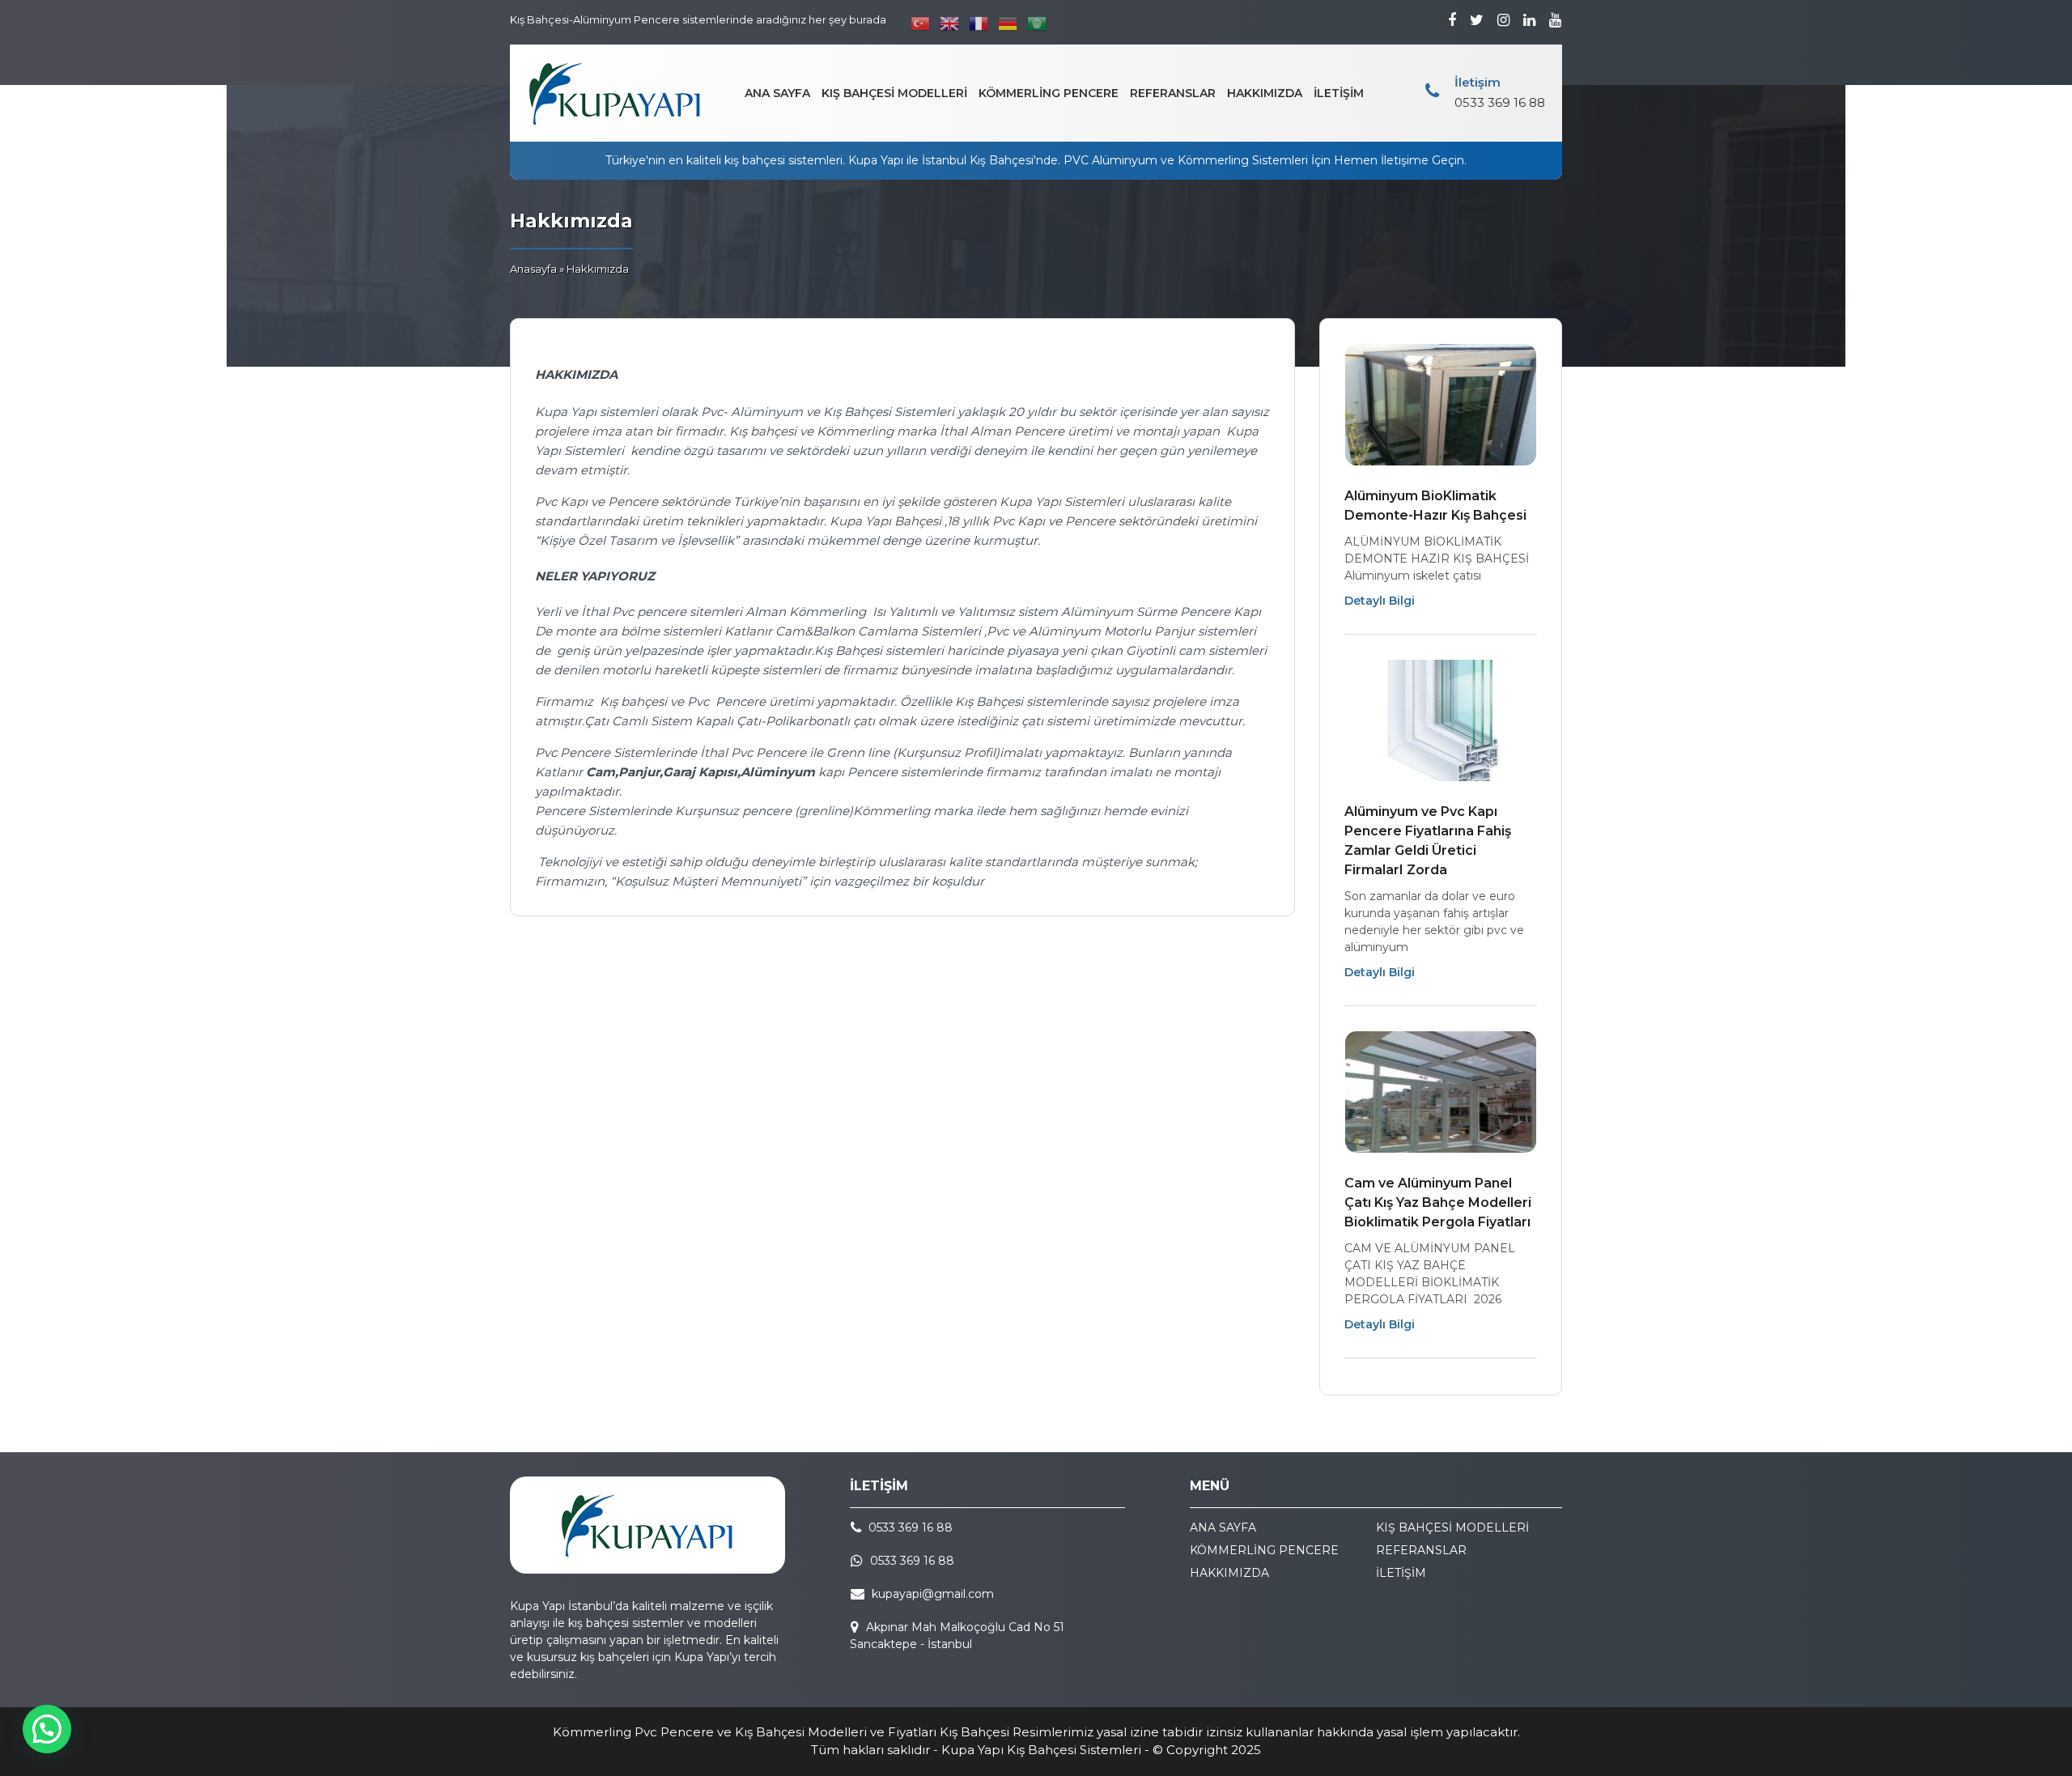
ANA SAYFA (777, 93)
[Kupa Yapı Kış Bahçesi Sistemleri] (615, 93)
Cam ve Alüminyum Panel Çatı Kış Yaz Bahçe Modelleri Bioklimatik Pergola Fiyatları (1438, 1202)
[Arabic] (1038, 23)
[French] (979, 23)
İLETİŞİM (1339, 93)
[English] (950, 23)
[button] (47, 1729)
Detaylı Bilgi (1380, 601)
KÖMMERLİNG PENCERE (1049, 93)
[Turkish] (921, 23)
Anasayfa (533, 269)
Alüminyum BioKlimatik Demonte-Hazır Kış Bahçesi (1435, 506)
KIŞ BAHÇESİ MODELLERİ (894, 93)
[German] (1008, 23)
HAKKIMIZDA (1265, 93)
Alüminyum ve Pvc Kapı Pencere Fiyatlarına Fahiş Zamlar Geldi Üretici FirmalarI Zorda (1428, 841)
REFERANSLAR (1173, 93)
